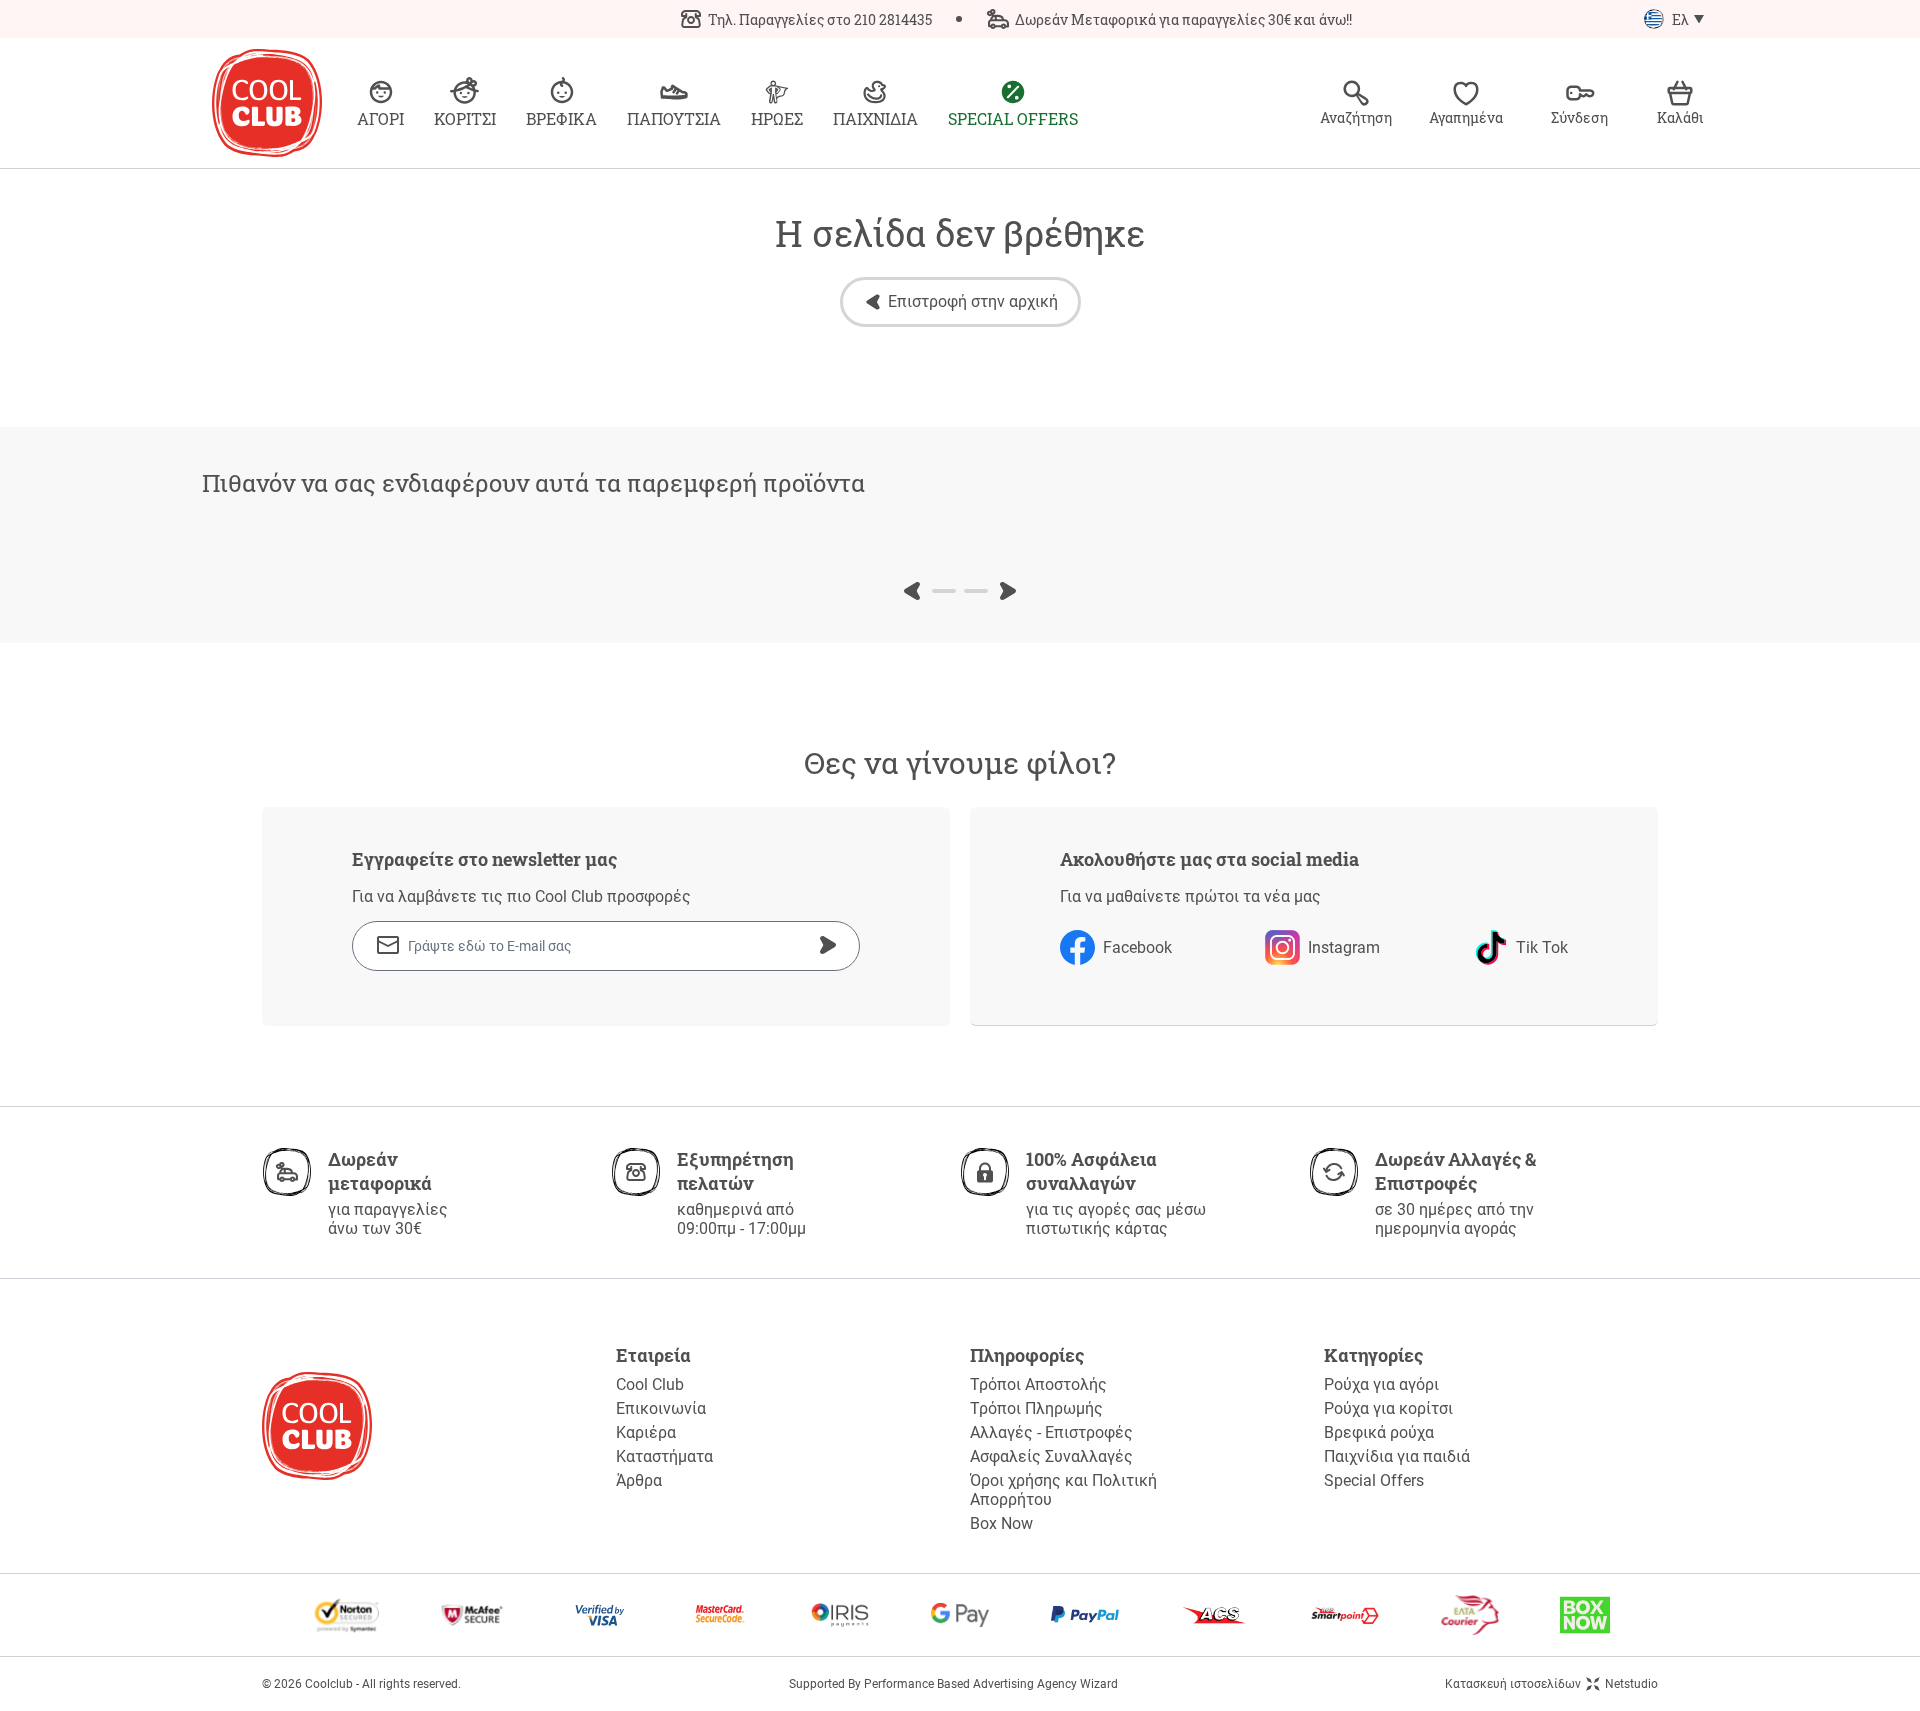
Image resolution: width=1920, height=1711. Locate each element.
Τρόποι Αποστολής (1038, 1384)
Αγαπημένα (1466, 117)
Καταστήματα (664, 1456)
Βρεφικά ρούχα (1379, 1432)
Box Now (1001, 1523)
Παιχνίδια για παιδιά (1397, 1456)
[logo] (267, 103)
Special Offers (1374, 1480)
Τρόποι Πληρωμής (1036, 1408)
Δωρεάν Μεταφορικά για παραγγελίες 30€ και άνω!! (1183, 19)
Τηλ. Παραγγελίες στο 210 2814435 (820, 19)
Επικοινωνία (661, 1408)
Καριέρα (646, 1432)
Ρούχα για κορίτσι (1388, 1408)
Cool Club (650, 1384)
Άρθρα (639, 1480)
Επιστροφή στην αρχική (973, 301)
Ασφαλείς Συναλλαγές (1051, 1456)
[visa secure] (600, 1615)
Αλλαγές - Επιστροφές (1051, 1432)
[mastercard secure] (720, 1615)
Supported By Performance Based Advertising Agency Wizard (953, 1684)
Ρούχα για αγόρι (1381, 1384)
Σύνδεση (1579, 117)
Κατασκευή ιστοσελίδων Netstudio (1551, 1684)
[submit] (828, 945)
